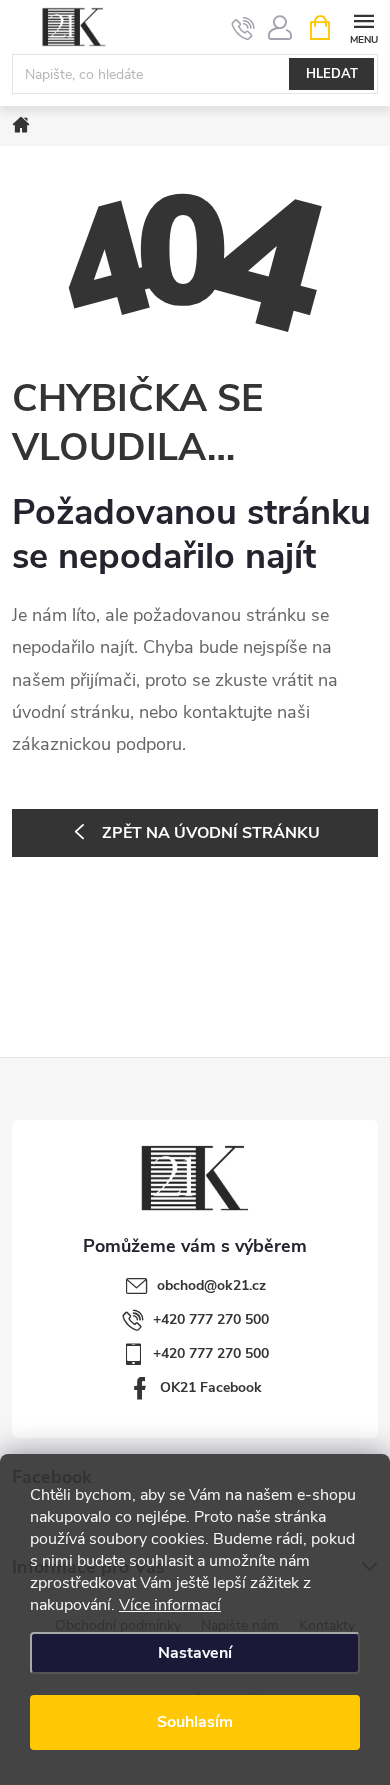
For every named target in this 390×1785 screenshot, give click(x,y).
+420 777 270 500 (211, 1319)
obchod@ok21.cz (211, 1285)
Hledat (332, 74)
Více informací (170, 1605)
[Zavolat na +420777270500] (243, 28)
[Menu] (363, 26)
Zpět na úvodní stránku (211, 833)
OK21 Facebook (211, 1387)
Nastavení (195, 1653)
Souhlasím (195, 1722)
